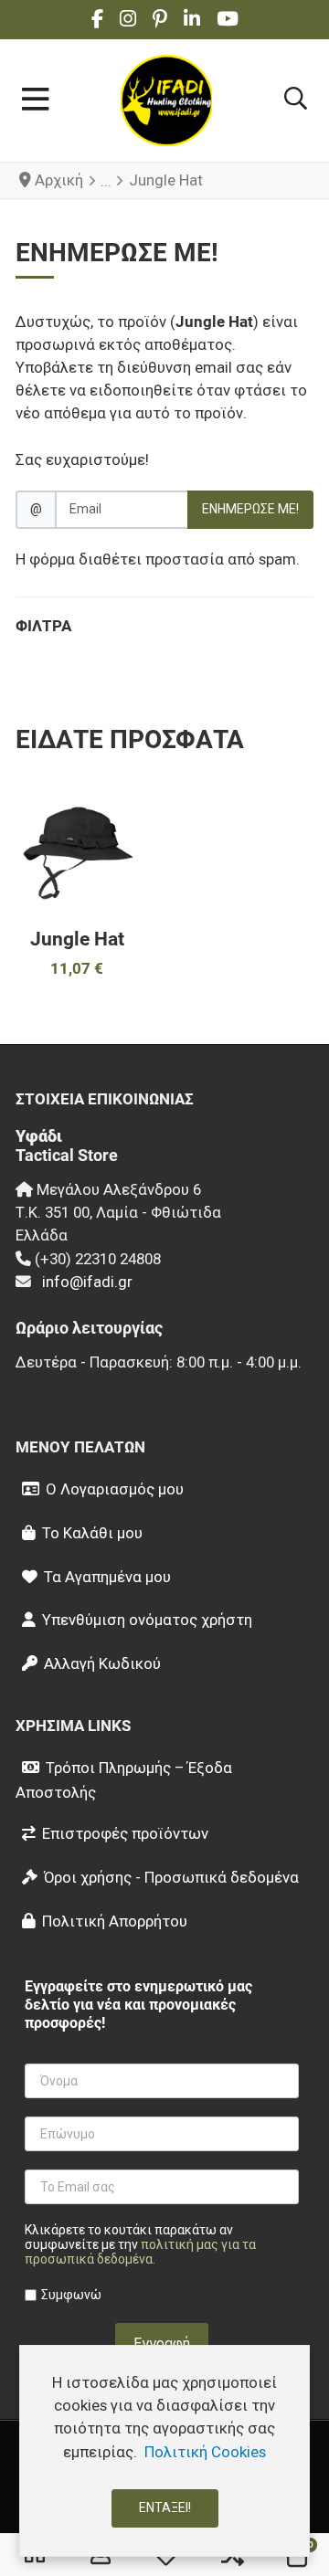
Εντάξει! (165, 2507)
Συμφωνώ (71, 2295)
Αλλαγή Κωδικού (102, 1663)
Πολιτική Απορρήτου (115, 1921)
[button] (296, 100)
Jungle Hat (77, 939)
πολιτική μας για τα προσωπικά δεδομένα (140, 2252)
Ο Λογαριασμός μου (115, 1489)
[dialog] (164, 2451)
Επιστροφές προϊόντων (125, 1833)
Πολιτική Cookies (205, 2452)
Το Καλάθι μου (92, 1533)
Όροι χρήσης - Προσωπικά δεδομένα (171, 1877)
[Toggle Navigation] (35, 100)
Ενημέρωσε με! (250, 509)
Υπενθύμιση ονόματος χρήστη (147, 1620)
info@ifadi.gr (87, 1282)
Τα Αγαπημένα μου (107, 1577)
